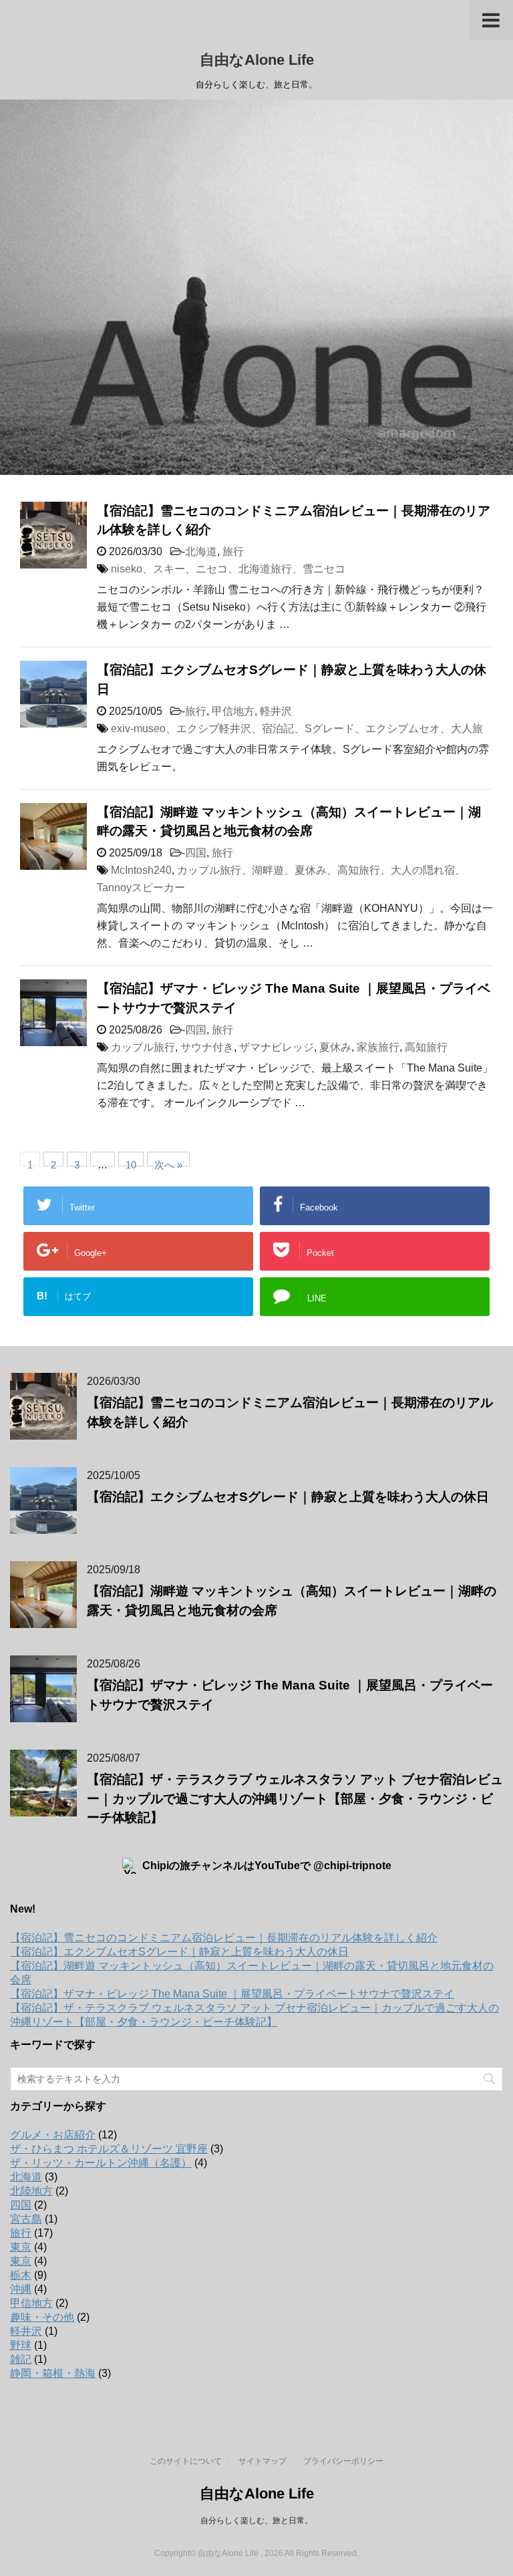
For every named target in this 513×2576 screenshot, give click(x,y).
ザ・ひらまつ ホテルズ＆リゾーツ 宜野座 (109, 2149)
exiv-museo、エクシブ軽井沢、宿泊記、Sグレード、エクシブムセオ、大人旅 (297, 729)
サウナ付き (207, 1047)
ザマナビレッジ (277, 1047)
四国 (196, 853)
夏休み (335, 1047)
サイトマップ (263, 2461)
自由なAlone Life (257, 60)
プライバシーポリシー (343, 2461)
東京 (21, 2247)
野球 (21, 2345)
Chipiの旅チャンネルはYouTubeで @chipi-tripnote (267, 1866)
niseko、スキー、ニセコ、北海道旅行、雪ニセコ (228, 569)
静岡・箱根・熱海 (53, 2373)
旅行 (233, 551)
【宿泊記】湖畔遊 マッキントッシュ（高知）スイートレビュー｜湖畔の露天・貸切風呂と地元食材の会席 (289, 822)
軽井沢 (276, 711)
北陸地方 (31, 2191)
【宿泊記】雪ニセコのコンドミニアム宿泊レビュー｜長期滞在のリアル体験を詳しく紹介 (224, 1938)
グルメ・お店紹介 (53, 2135)
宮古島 (26, 2219)
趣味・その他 (42, 2317)
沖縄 (21, 2289)
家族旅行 (378, 1047)
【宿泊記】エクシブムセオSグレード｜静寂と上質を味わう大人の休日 (288, 1497)
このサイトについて (186, 2461)
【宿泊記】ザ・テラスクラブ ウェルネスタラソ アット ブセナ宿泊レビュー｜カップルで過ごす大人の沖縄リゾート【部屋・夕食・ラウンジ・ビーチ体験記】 (295, 1799)
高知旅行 (426, 1047)
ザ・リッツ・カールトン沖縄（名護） (101, 2163)
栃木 (21, 2275)
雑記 (21, 2359)
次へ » (168, 1163)
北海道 (201, 551)
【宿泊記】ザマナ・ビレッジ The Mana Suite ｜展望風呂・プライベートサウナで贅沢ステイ (232, 1994)
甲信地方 (233, 711)
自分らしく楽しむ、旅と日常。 (256, 2521)
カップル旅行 (143, 1047)
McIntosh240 (141, 870)
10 (131, 1163)
